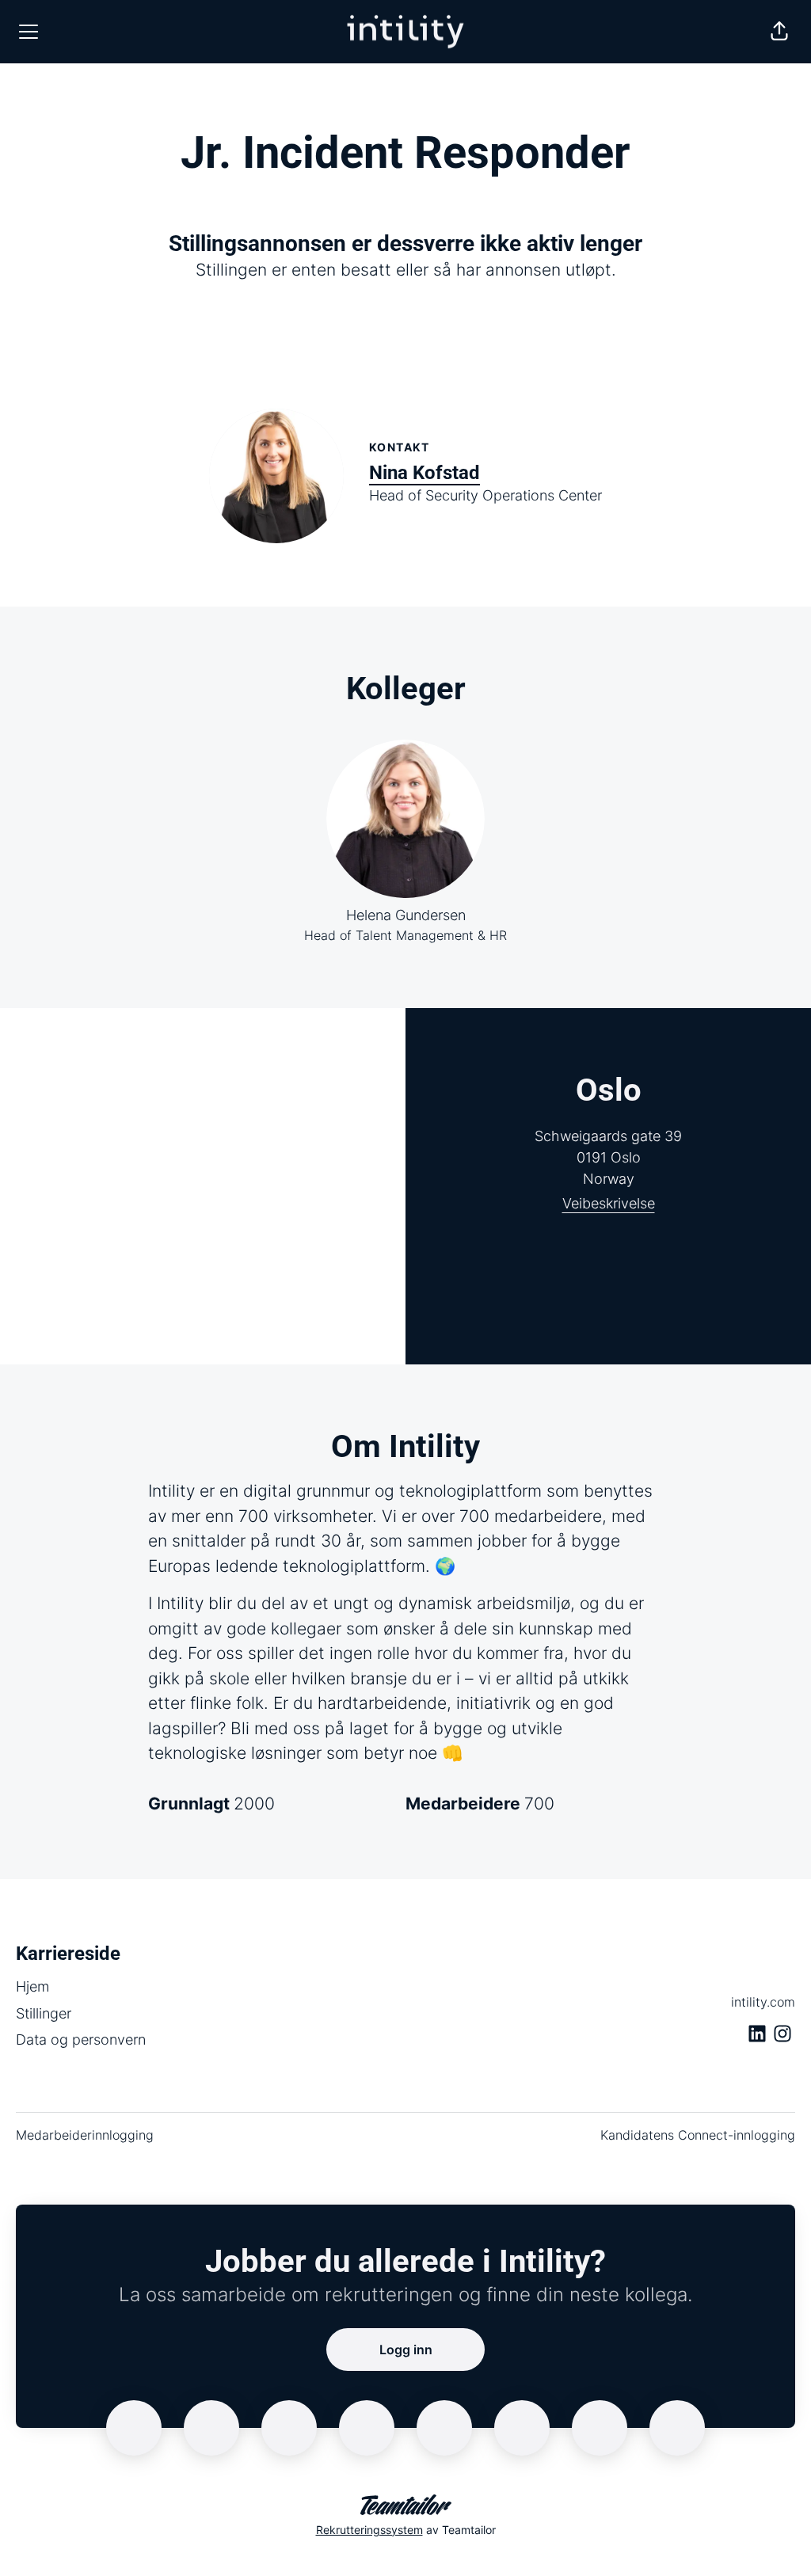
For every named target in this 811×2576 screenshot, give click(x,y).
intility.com (763, 2002)
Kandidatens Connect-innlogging (698, 2135)
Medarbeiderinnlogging (85, 2135)
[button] (779, 32)
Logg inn (406, 2350)
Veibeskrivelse (609, 1203)
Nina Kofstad (425, 473)
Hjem (32, 1986)
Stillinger (44, 2013)
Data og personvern (81, 2039)
